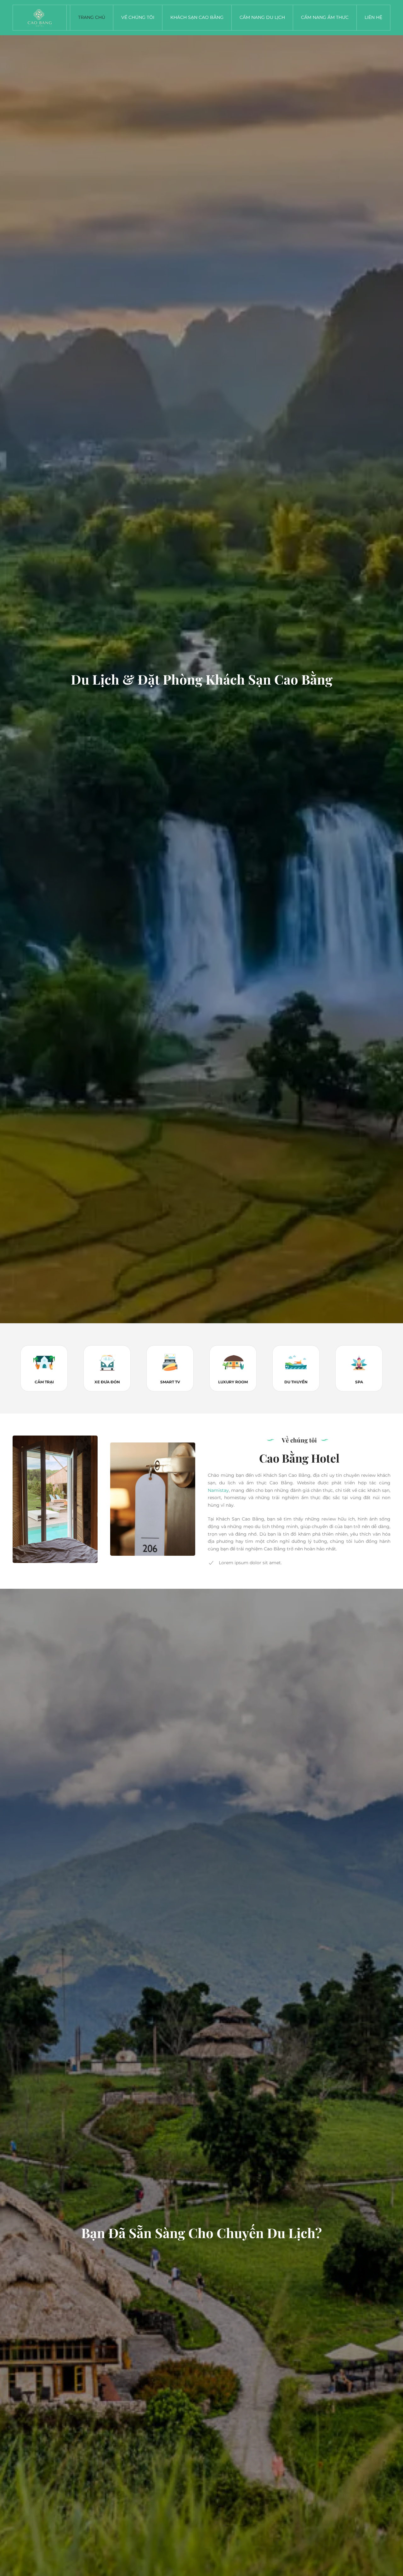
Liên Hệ (373, 17)
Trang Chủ (92, 17)
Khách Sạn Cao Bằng (197, 17)
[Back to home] (40, 18)
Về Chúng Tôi (138, 17)
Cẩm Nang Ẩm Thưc (325, 17)
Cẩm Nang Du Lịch (262, 17)
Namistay (218, 1490)
